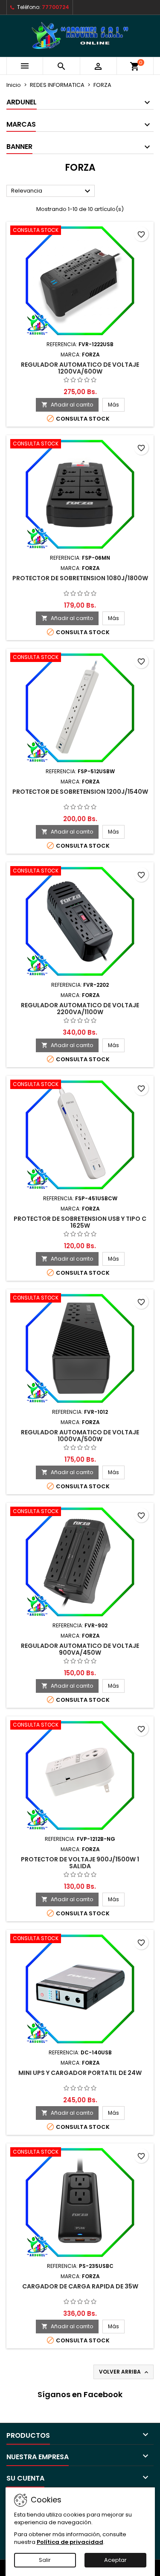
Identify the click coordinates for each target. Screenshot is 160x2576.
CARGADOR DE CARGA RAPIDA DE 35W (80, 2286)
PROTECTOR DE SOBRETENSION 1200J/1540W (80, 792)
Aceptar (115, 2560)
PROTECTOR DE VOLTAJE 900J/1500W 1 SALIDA (80, 1863)
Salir (45, 2560)
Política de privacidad (70, 2542)
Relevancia (52, 191)
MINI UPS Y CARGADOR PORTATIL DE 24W (80, 2073)
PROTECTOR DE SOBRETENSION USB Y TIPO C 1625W (80, 1222)
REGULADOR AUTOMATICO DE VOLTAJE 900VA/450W (80, 1649)
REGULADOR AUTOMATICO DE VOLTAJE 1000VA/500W (80, 1436)
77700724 (55, 7)
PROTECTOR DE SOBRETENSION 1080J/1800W (80, 578)
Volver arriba (124, 2372)
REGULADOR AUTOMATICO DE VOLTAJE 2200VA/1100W (80, 1009)
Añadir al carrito (67, 405)
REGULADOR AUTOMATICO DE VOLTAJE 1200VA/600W (80, 368)
